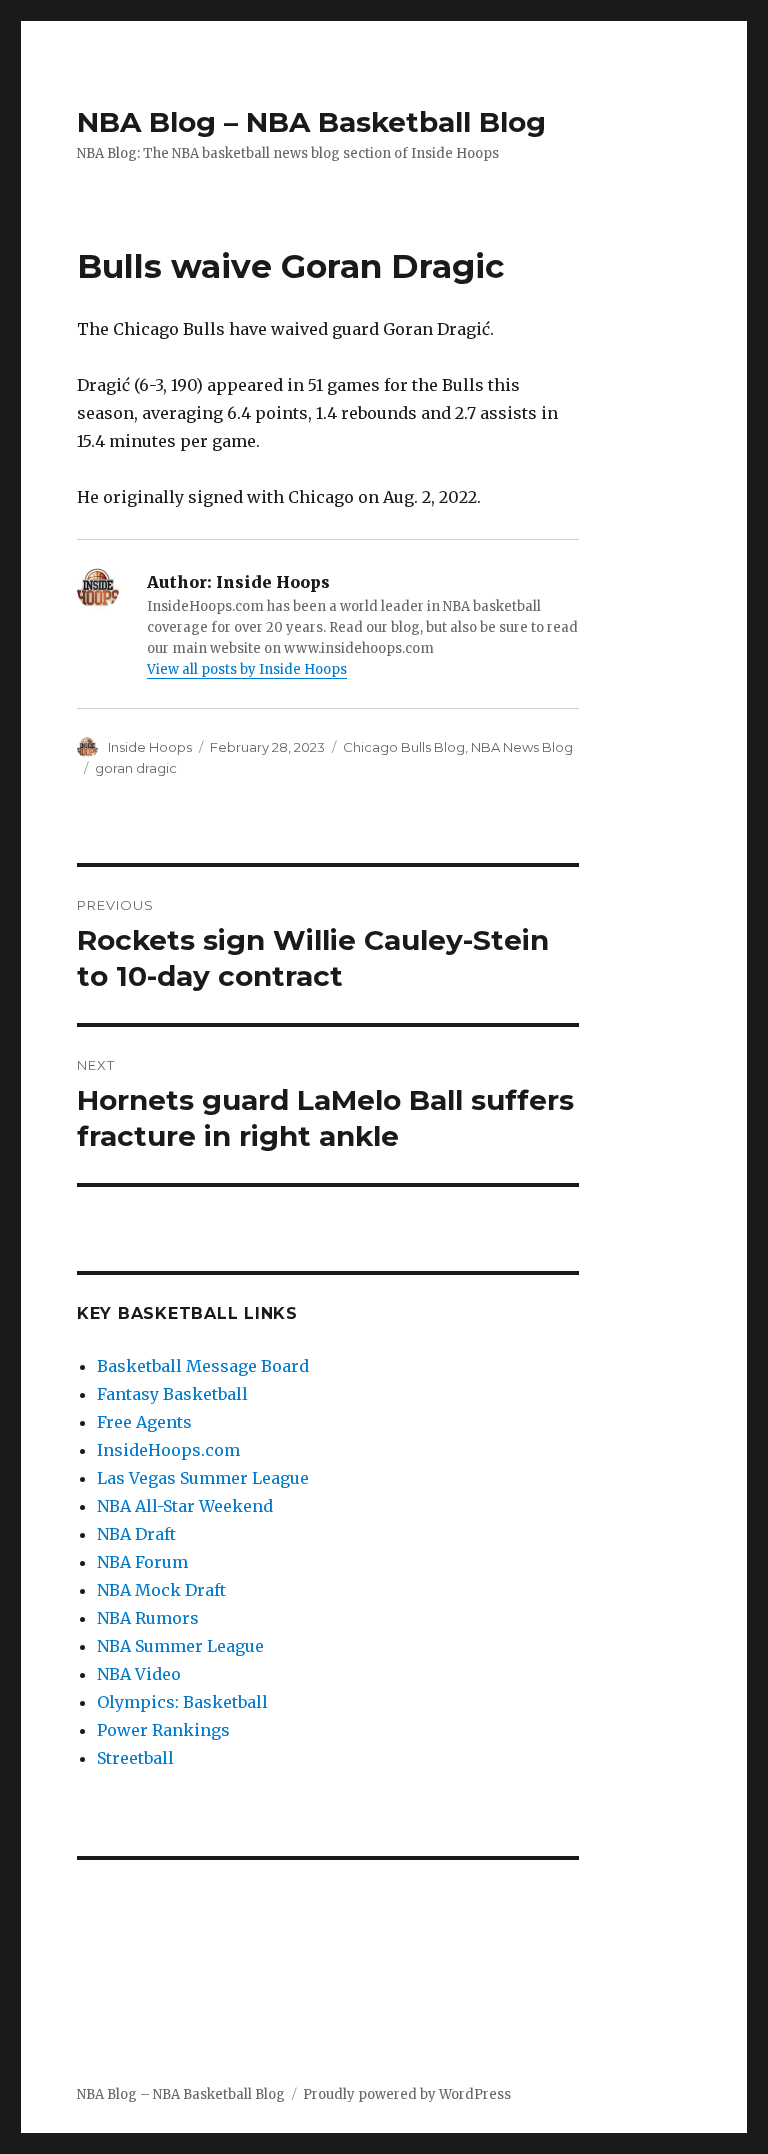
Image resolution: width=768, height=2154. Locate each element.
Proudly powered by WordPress (407, 2094)
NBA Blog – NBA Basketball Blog (311, 122)
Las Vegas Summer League (203, 1478)
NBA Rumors (148, 1618)
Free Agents (144, 1422)
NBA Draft (136, 1534)
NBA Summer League (180, 1646)
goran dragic (136, 768)
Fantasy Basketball (172, 1394)
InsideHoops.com (168, 1450)
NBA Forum (142, 1562)
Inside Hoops (150, 747)
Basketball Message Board (203, 1366)
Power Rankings (163, 1730)
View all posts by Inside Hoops (247, 669)
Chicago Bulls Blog (404, 747)
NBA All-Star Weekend (185, 1506)
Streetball (135, 1758)
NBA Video (139, 1674)
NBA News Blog (522, 747)
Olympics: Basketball (182, 1702)
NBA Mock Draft (161, 1590)
